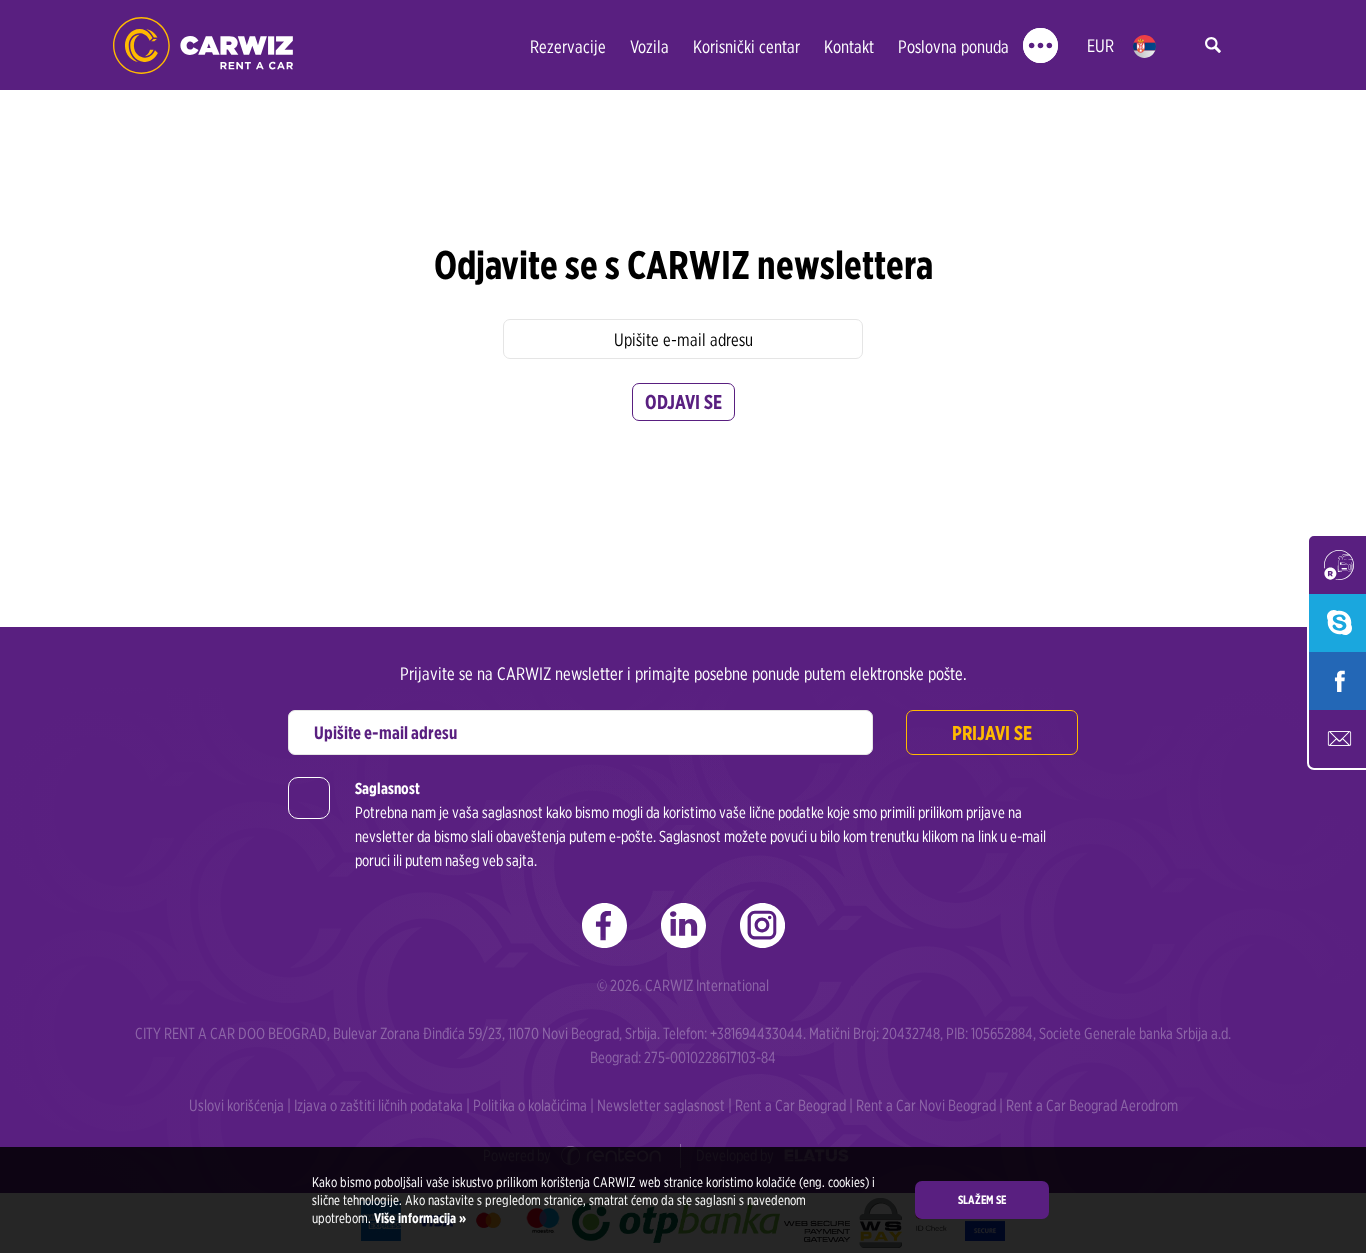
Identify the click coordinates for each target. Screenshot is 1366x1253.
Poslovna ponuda (953, 46)
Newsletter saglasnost (661, 1105)
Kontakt (849, 46)
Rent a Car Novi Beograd (926, 1105)
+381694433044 (756, 1033)
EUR (1100, 45)
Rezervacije (568, 46)
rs (1144, 46)
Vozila (649, 46)
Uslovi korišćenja (236, 1105)
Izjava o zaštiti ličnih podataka (378, 1105)
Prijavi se (992, 733)
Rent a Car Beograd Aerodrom (1092, 1105)
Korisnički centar (746, 46)
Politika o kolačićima (530, 1105)
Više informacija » (418, 1218)
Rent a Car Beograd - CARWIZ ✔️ (203, 45)
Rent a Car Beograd (790, 1105)
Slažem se (982, 1199)
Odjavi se (683, 402)
